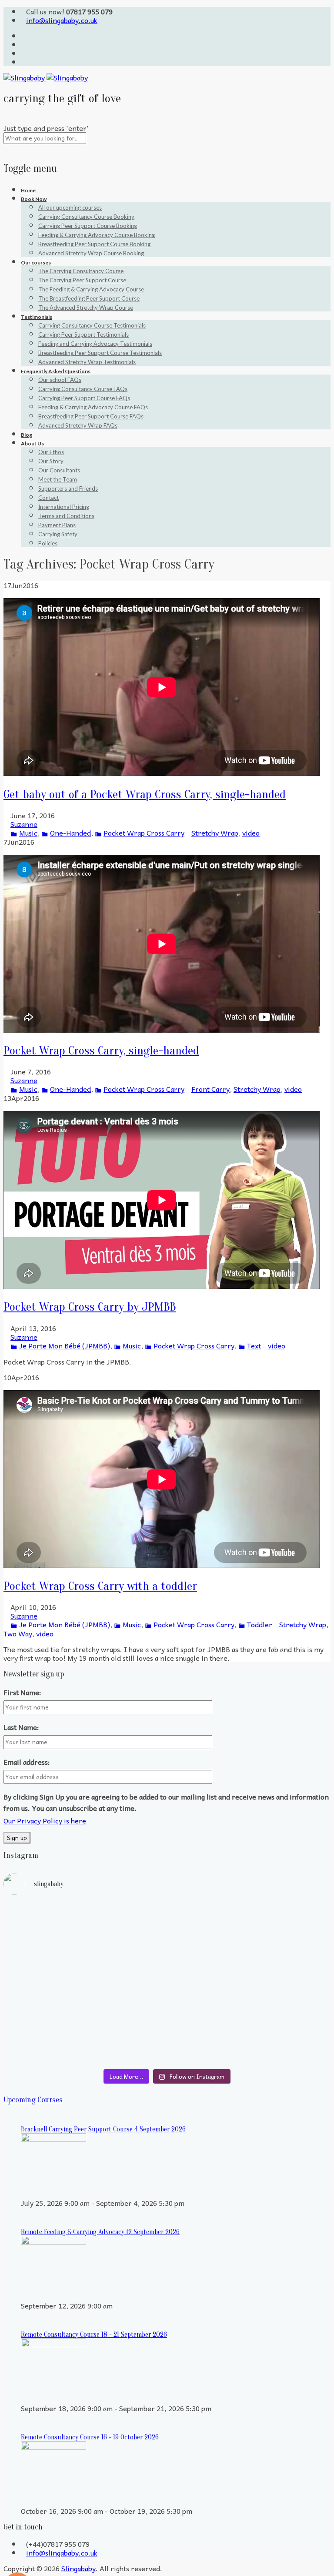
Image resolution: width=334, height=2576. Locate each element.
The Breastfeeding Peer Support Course (89, 298)
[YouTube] (23, 44)
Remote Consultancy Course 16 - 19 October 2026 (90, 2437)
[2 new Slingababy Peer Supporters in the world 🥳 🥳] (84, 2036)
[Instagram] (23, 62)
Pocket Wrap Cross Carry (144, 833)
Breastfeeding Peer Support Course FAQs (91, 416)
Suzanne (24, 824)
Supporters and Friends (68, 488)
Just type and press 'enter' (46, 128)
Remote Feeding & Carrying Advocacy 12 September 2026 (100, 2232)
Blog (27, 435)
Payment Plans (57, 525)
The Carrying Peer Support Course (82, 280)
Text (254, 1345)
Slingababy (78, 2568)
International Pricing (64, 507)
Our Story (51, 461)
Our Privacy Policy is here (45, 1820)
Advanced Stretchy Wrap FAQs (78, 425)
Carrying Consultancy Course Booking (86, 217)
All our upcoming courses (70, 207)
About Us (32, 443)
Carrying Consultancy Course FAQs (83, 389)
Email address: (27, 1762)
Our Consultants (59, 470)
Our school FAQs (60, 380)
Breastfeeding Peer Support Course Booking (94, 244)
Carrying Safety (58, 534)
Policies (48, 543)
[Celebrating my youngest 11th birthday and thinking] (84, 1988)
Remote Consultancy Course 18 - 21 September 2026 (94, 2335)
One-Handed (70, 833)
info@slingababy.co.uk (62, 20)
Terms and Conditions (66, 516)
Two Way (18, 1633)
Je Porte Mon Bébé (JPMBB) (65, 1345)
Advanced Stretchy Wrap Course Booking (91, 253)
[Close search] (6, 148)
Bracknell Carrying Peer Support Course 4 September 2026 (103, 2129)
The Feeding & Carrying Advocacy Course (91, 289)
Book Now (34, 199)
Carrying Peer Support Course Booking (88, 226)
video (251, 833)
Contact (48, 498)
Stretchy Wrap (215, 833)
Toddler (260, 1624)
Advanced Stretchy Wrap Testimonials (87, 362)
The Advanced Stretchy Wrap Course (86, 308)
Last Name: (21, 1727)
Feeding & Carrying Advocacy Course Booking (97, 235)
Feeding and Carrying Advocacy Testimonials (95, 344)
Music (28, 833)
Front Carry (210, 1089)
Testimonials (37, 317)
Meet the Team (58, 479)
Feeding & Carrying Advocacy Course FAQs (93, 407)
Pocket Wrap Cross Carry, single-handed (101, 1050)
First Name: (22, 1692)
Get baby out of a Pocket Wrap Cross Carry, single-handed (145, 794)
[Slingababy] (46, 77)
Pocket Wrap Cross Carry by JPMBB (90, 1307)
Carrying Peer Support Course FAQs (84, 398)
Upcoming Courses (33, 2100)
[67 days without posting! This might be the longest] (250, 1936)
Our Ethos (51, 452)
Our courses (36, 263)
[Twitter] (23, 36)
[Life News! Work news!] (84, 1910)
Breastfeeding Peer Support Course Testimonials (100, 353)
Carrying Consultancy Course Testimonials (92, 325)
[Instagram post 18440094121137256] (250, 2014)
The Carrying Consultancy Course (81, 271)
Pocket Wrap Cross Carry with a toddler (100, 1586)
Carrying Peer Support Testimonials (83, 335)
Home (28, 190)
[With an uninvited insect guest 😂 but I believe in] (250, 1984)
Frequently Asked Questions (56, 371)
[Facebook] (23, 53)
